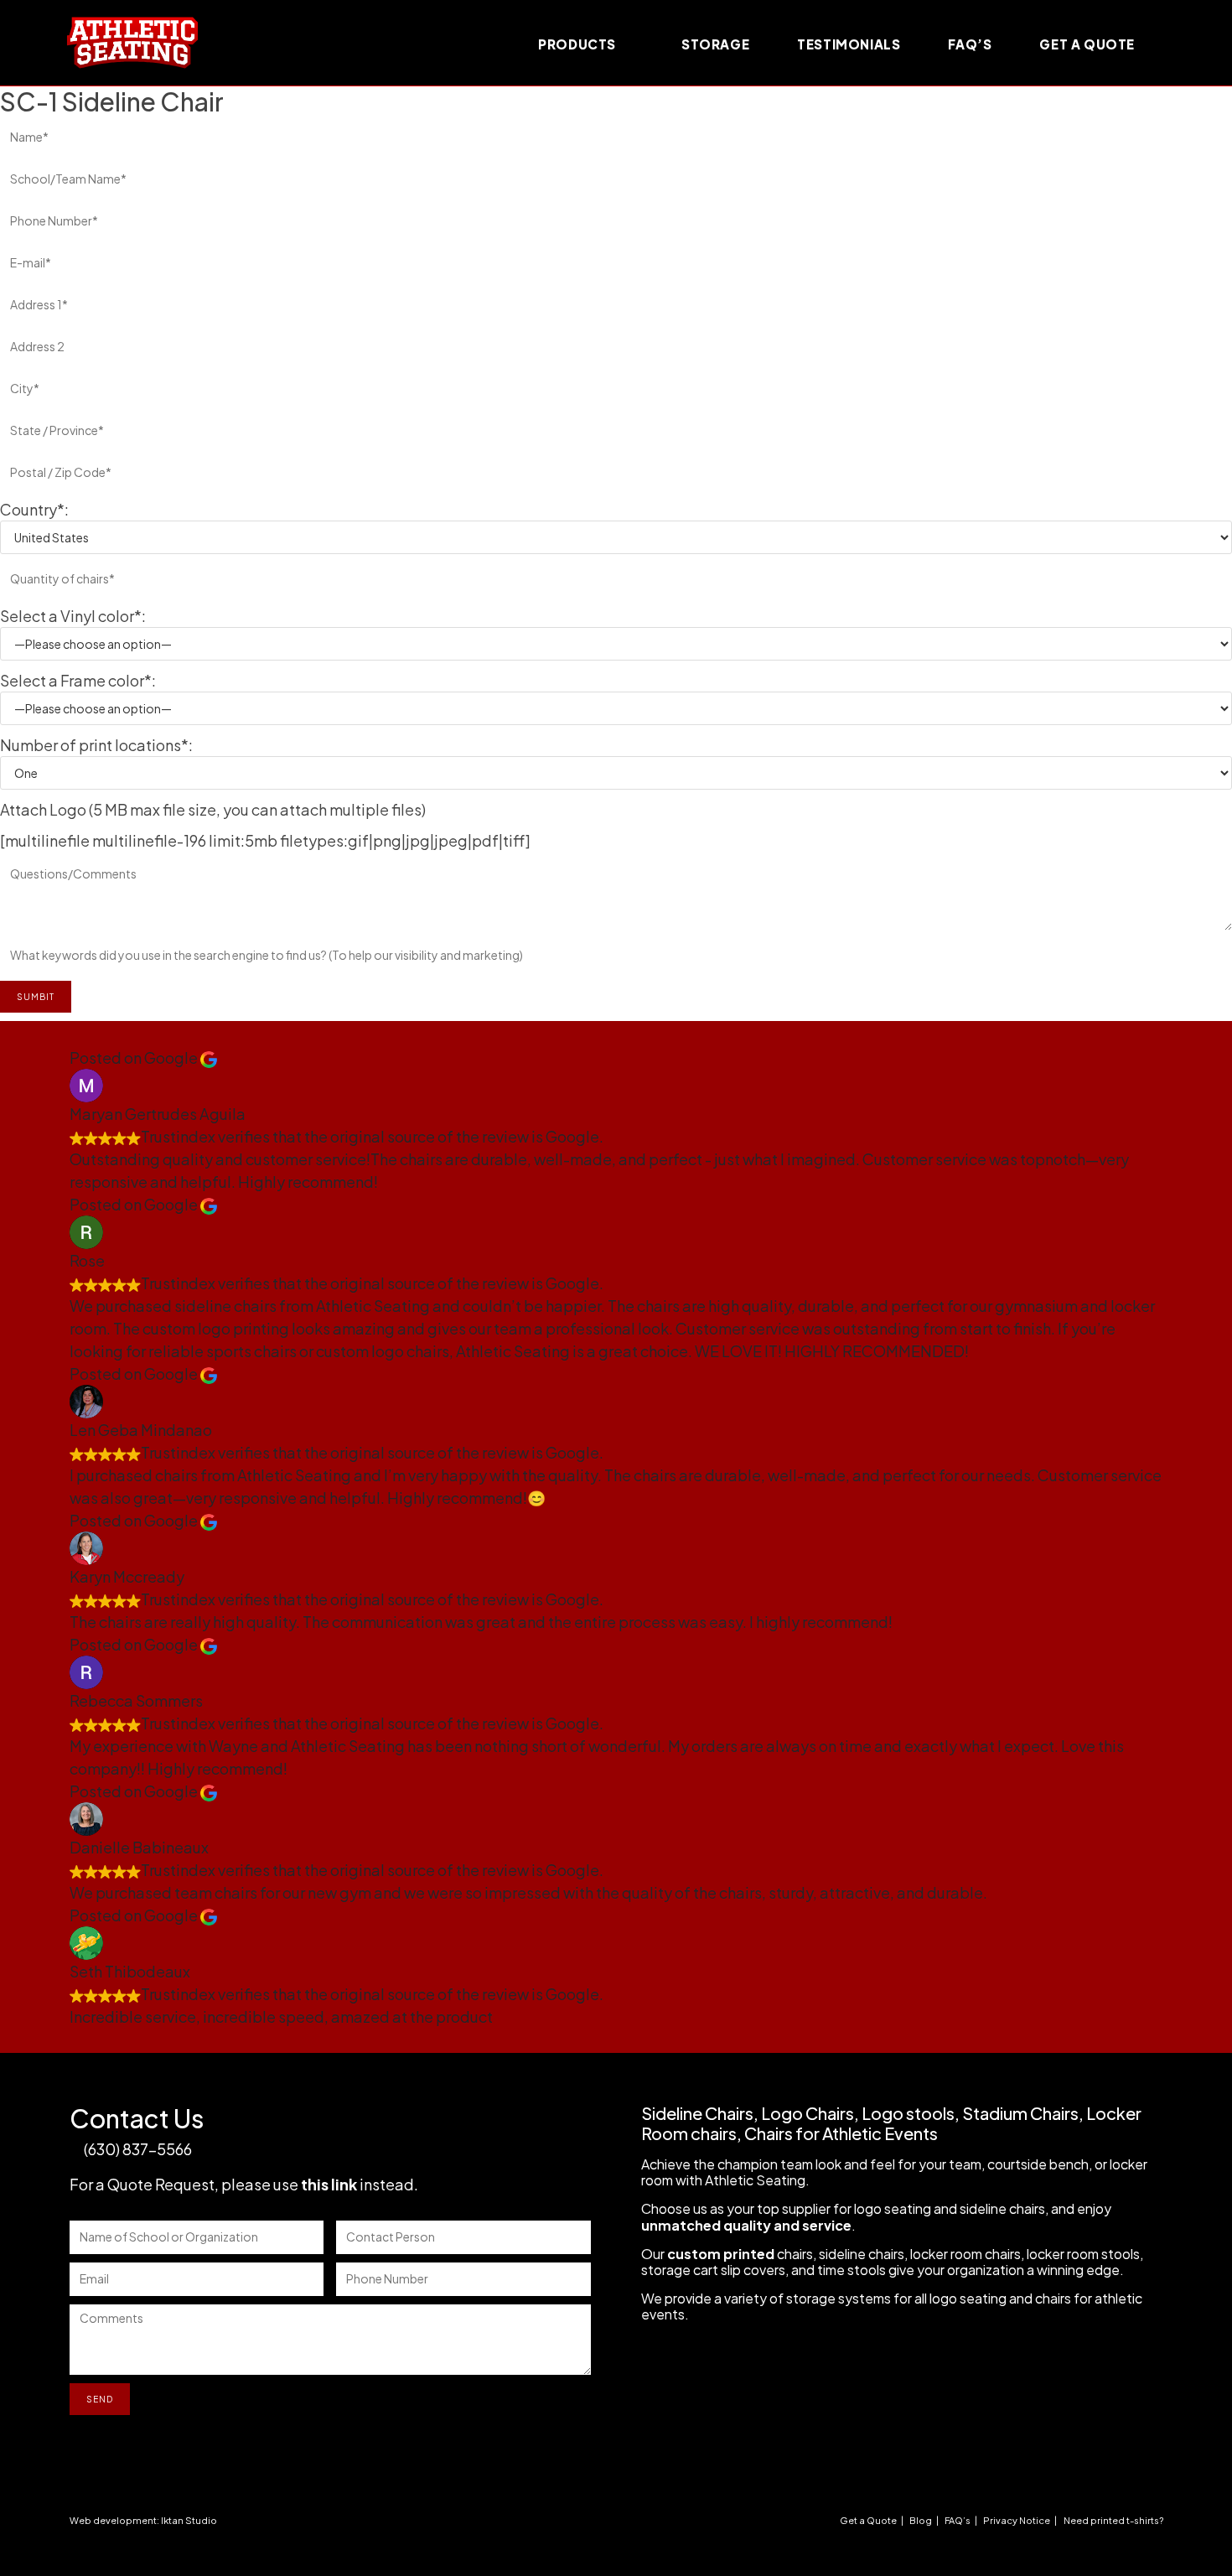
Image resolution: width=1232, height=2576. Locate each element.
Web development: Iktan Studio (143, 2520)
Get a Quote (868, 2520)
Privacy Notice (1017, 2520)
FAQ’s (958, 2520)
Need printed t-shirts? (1113, 2520)
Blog (921, 2520)
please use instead (318, 2184)
